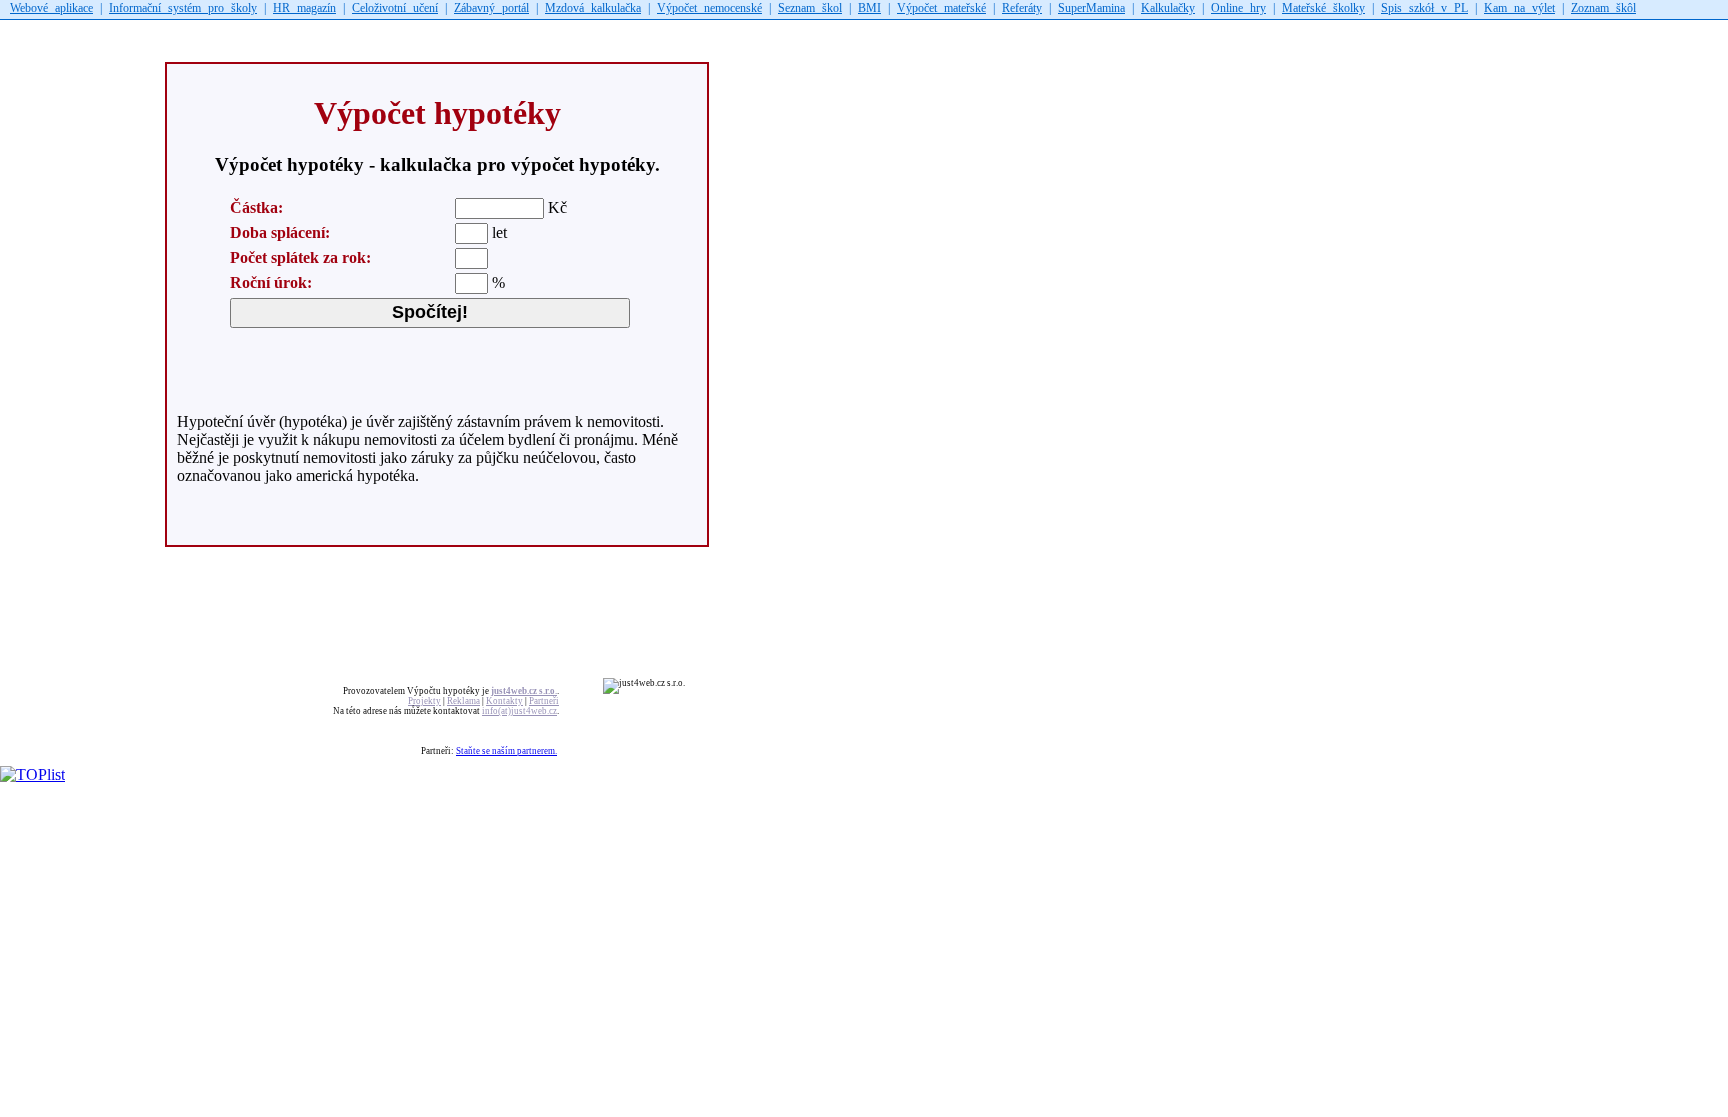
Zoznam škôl (1603, 8)
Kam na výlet (1519, 8)
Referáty (1022, 8)
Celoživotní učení (395, 8)
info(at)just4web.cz (519, 711)
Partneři (544, 701)
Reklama (463, 701)
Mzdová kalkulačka (593, 8)
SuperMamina (1091, 8)
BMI (869, 8)
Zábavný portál (491, 8)
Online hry (1238, 8)
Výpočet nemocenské (709, 8)
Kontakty (504, 701)
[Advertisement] (364, 32)
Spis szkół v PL (1424, 8)
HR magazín (304, 8)
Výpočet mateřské (941, 8)
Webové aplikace (51, 8)
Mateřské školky (1323, 8)
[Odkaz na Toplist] (32, 774)
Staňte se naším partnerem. (506, 751)
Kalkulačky (1168, 8)
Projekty (424, 701)
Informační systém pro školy (183, 8)
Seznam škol (810, 8)
